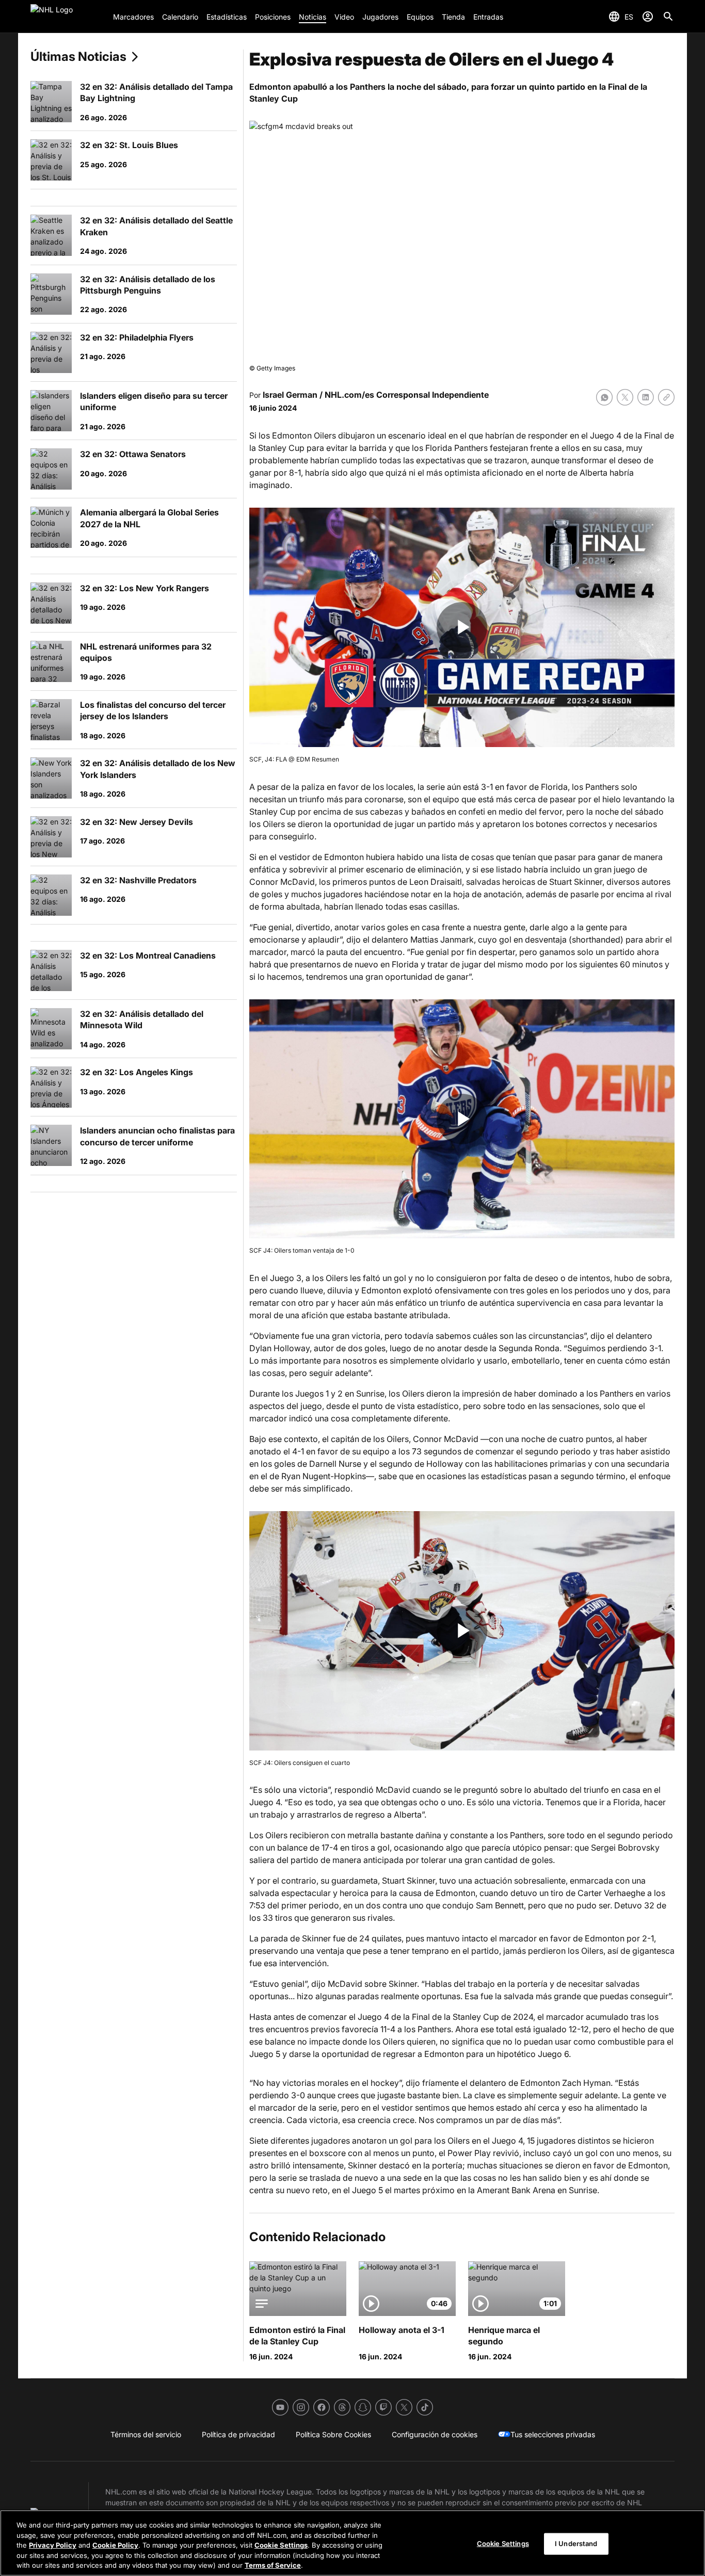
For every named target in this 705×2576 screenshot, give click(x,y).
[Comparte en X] (625, 397)
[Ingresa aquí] (648, 17)
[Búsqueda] (668, 17)
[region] (352, 2543)
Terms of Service (273, 2565)
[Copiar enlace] (666, 397)
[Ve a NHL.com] (68, 17)
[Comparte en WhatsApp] (604, 397)
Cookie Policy (115, 2545)
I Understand (576, 2543)
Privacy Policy (53, 2545)
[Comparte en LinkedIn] (646, 397)
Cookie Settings (281, 2545)
